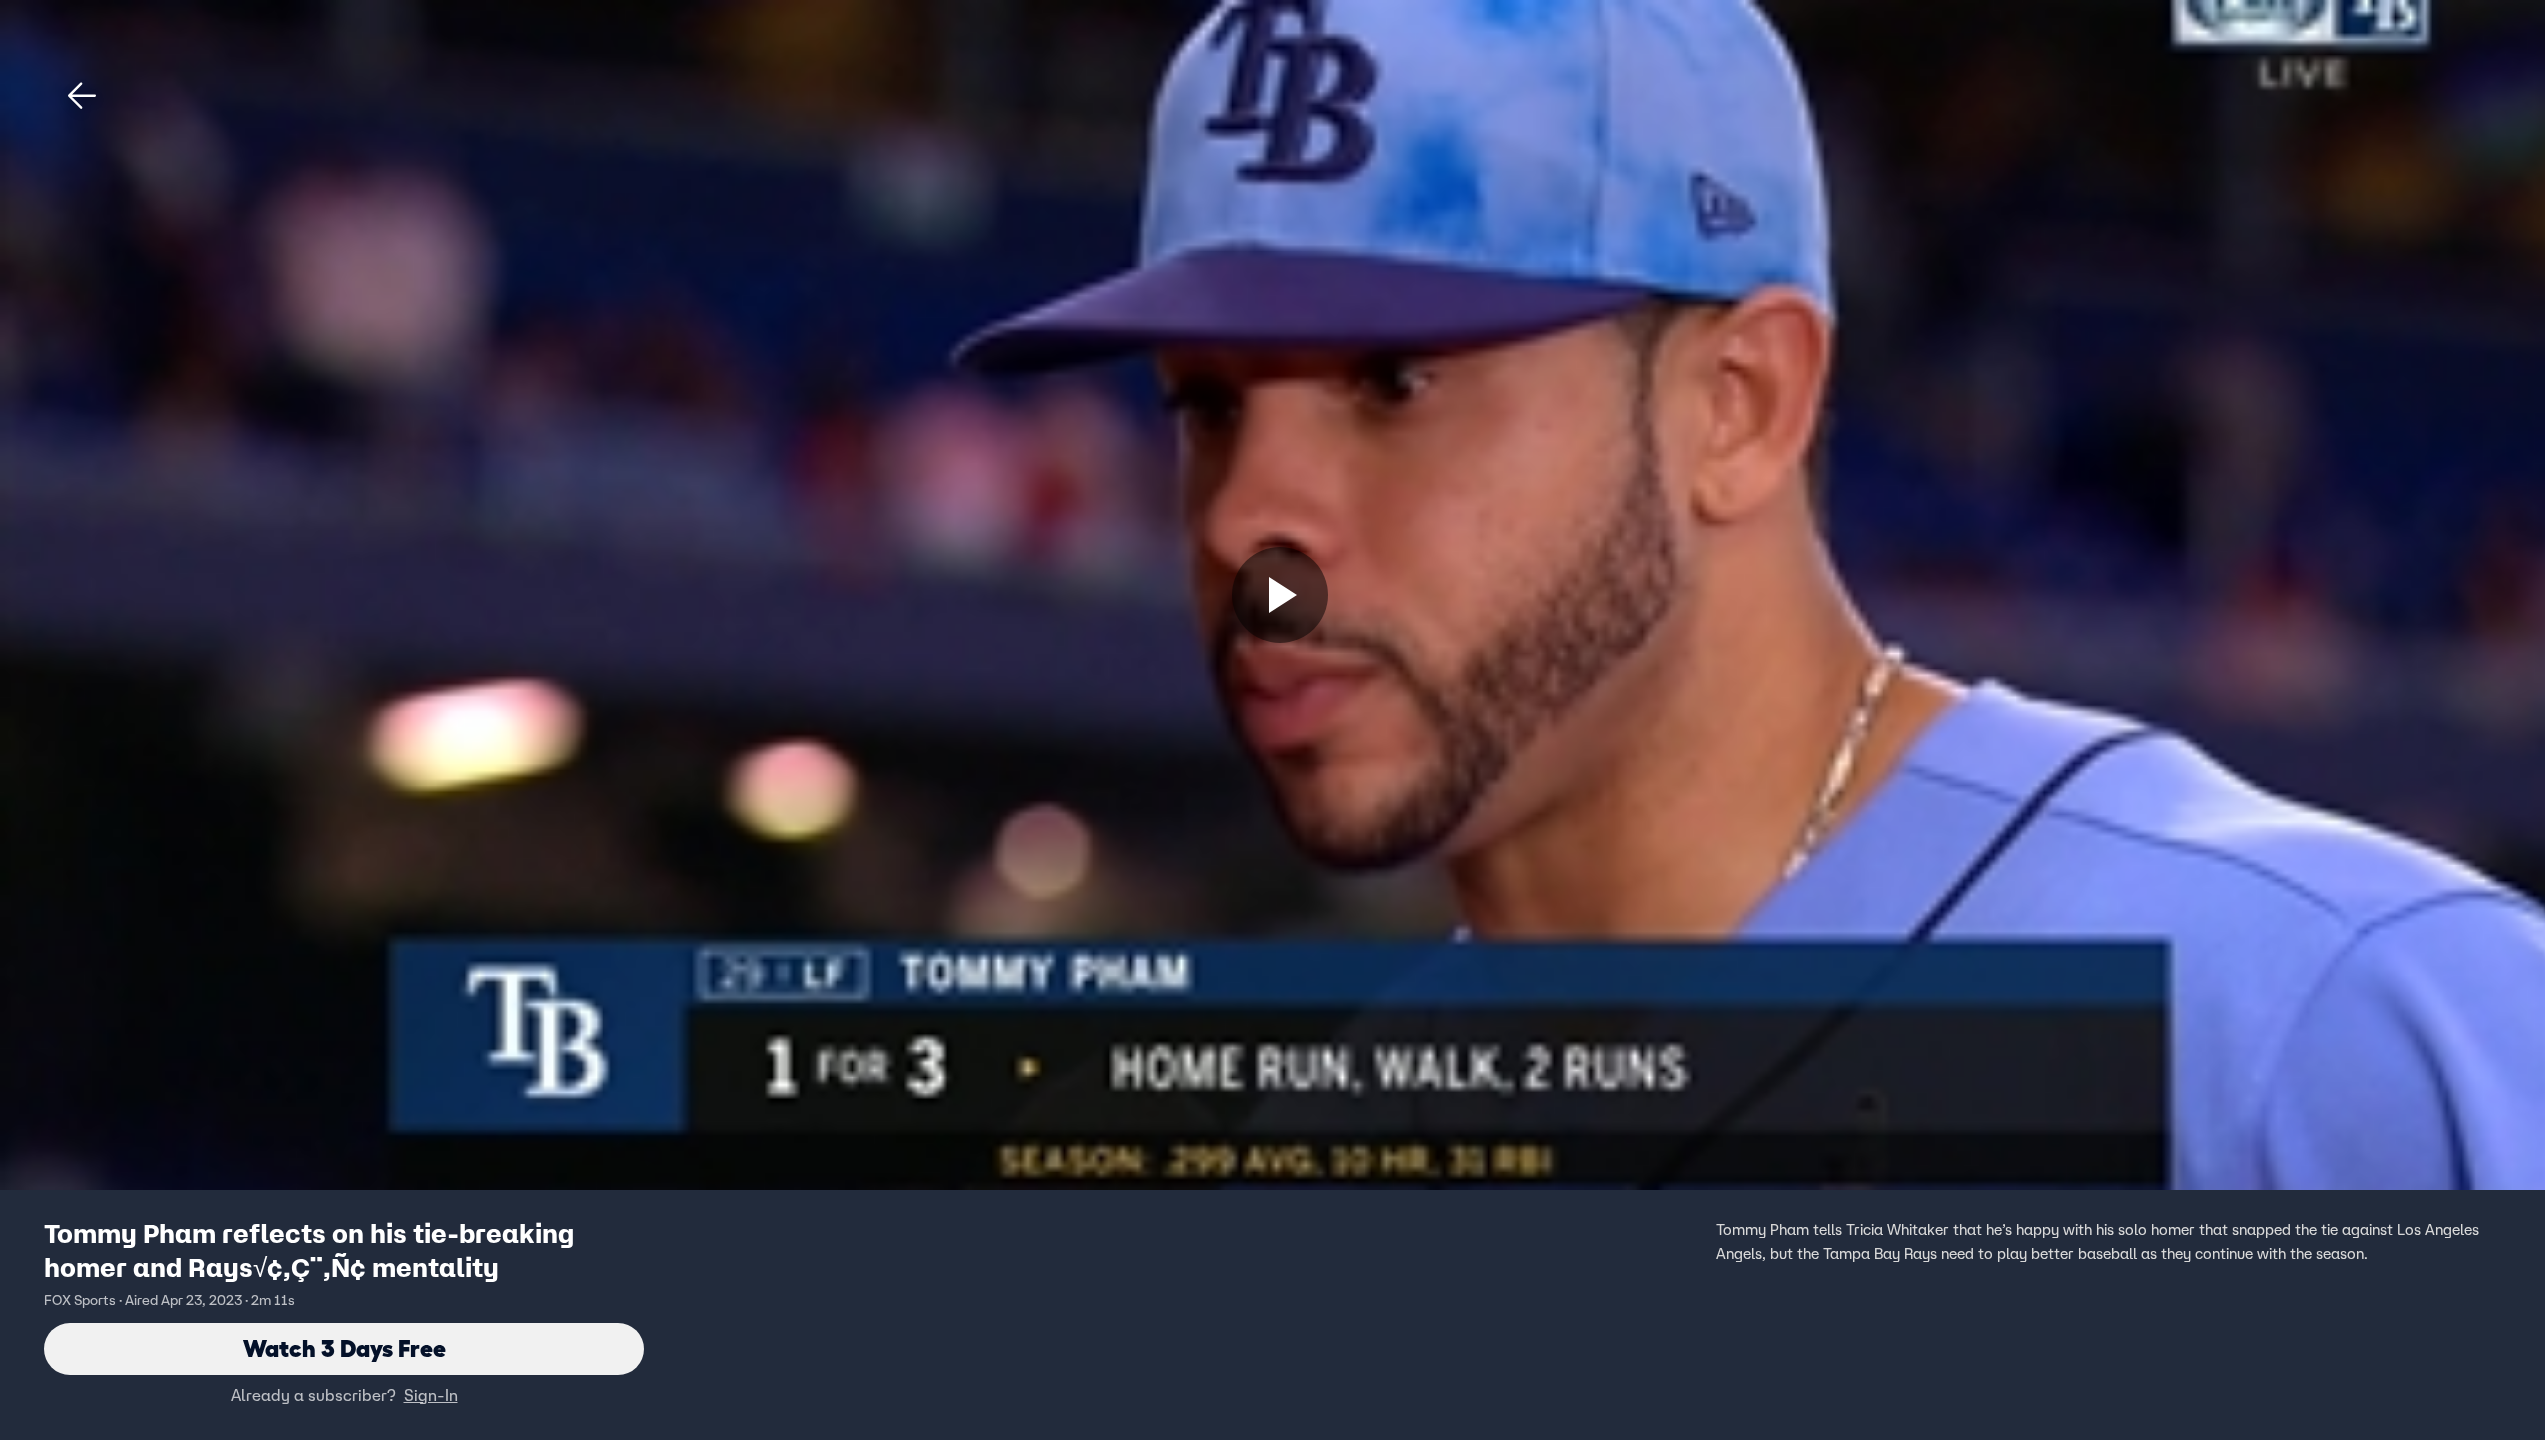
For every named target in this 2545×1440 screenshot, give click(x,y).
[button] (82, 96)
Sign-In (431, 1395)
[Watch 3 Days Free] (1280, 595)
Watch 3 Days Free (344, 1348)
